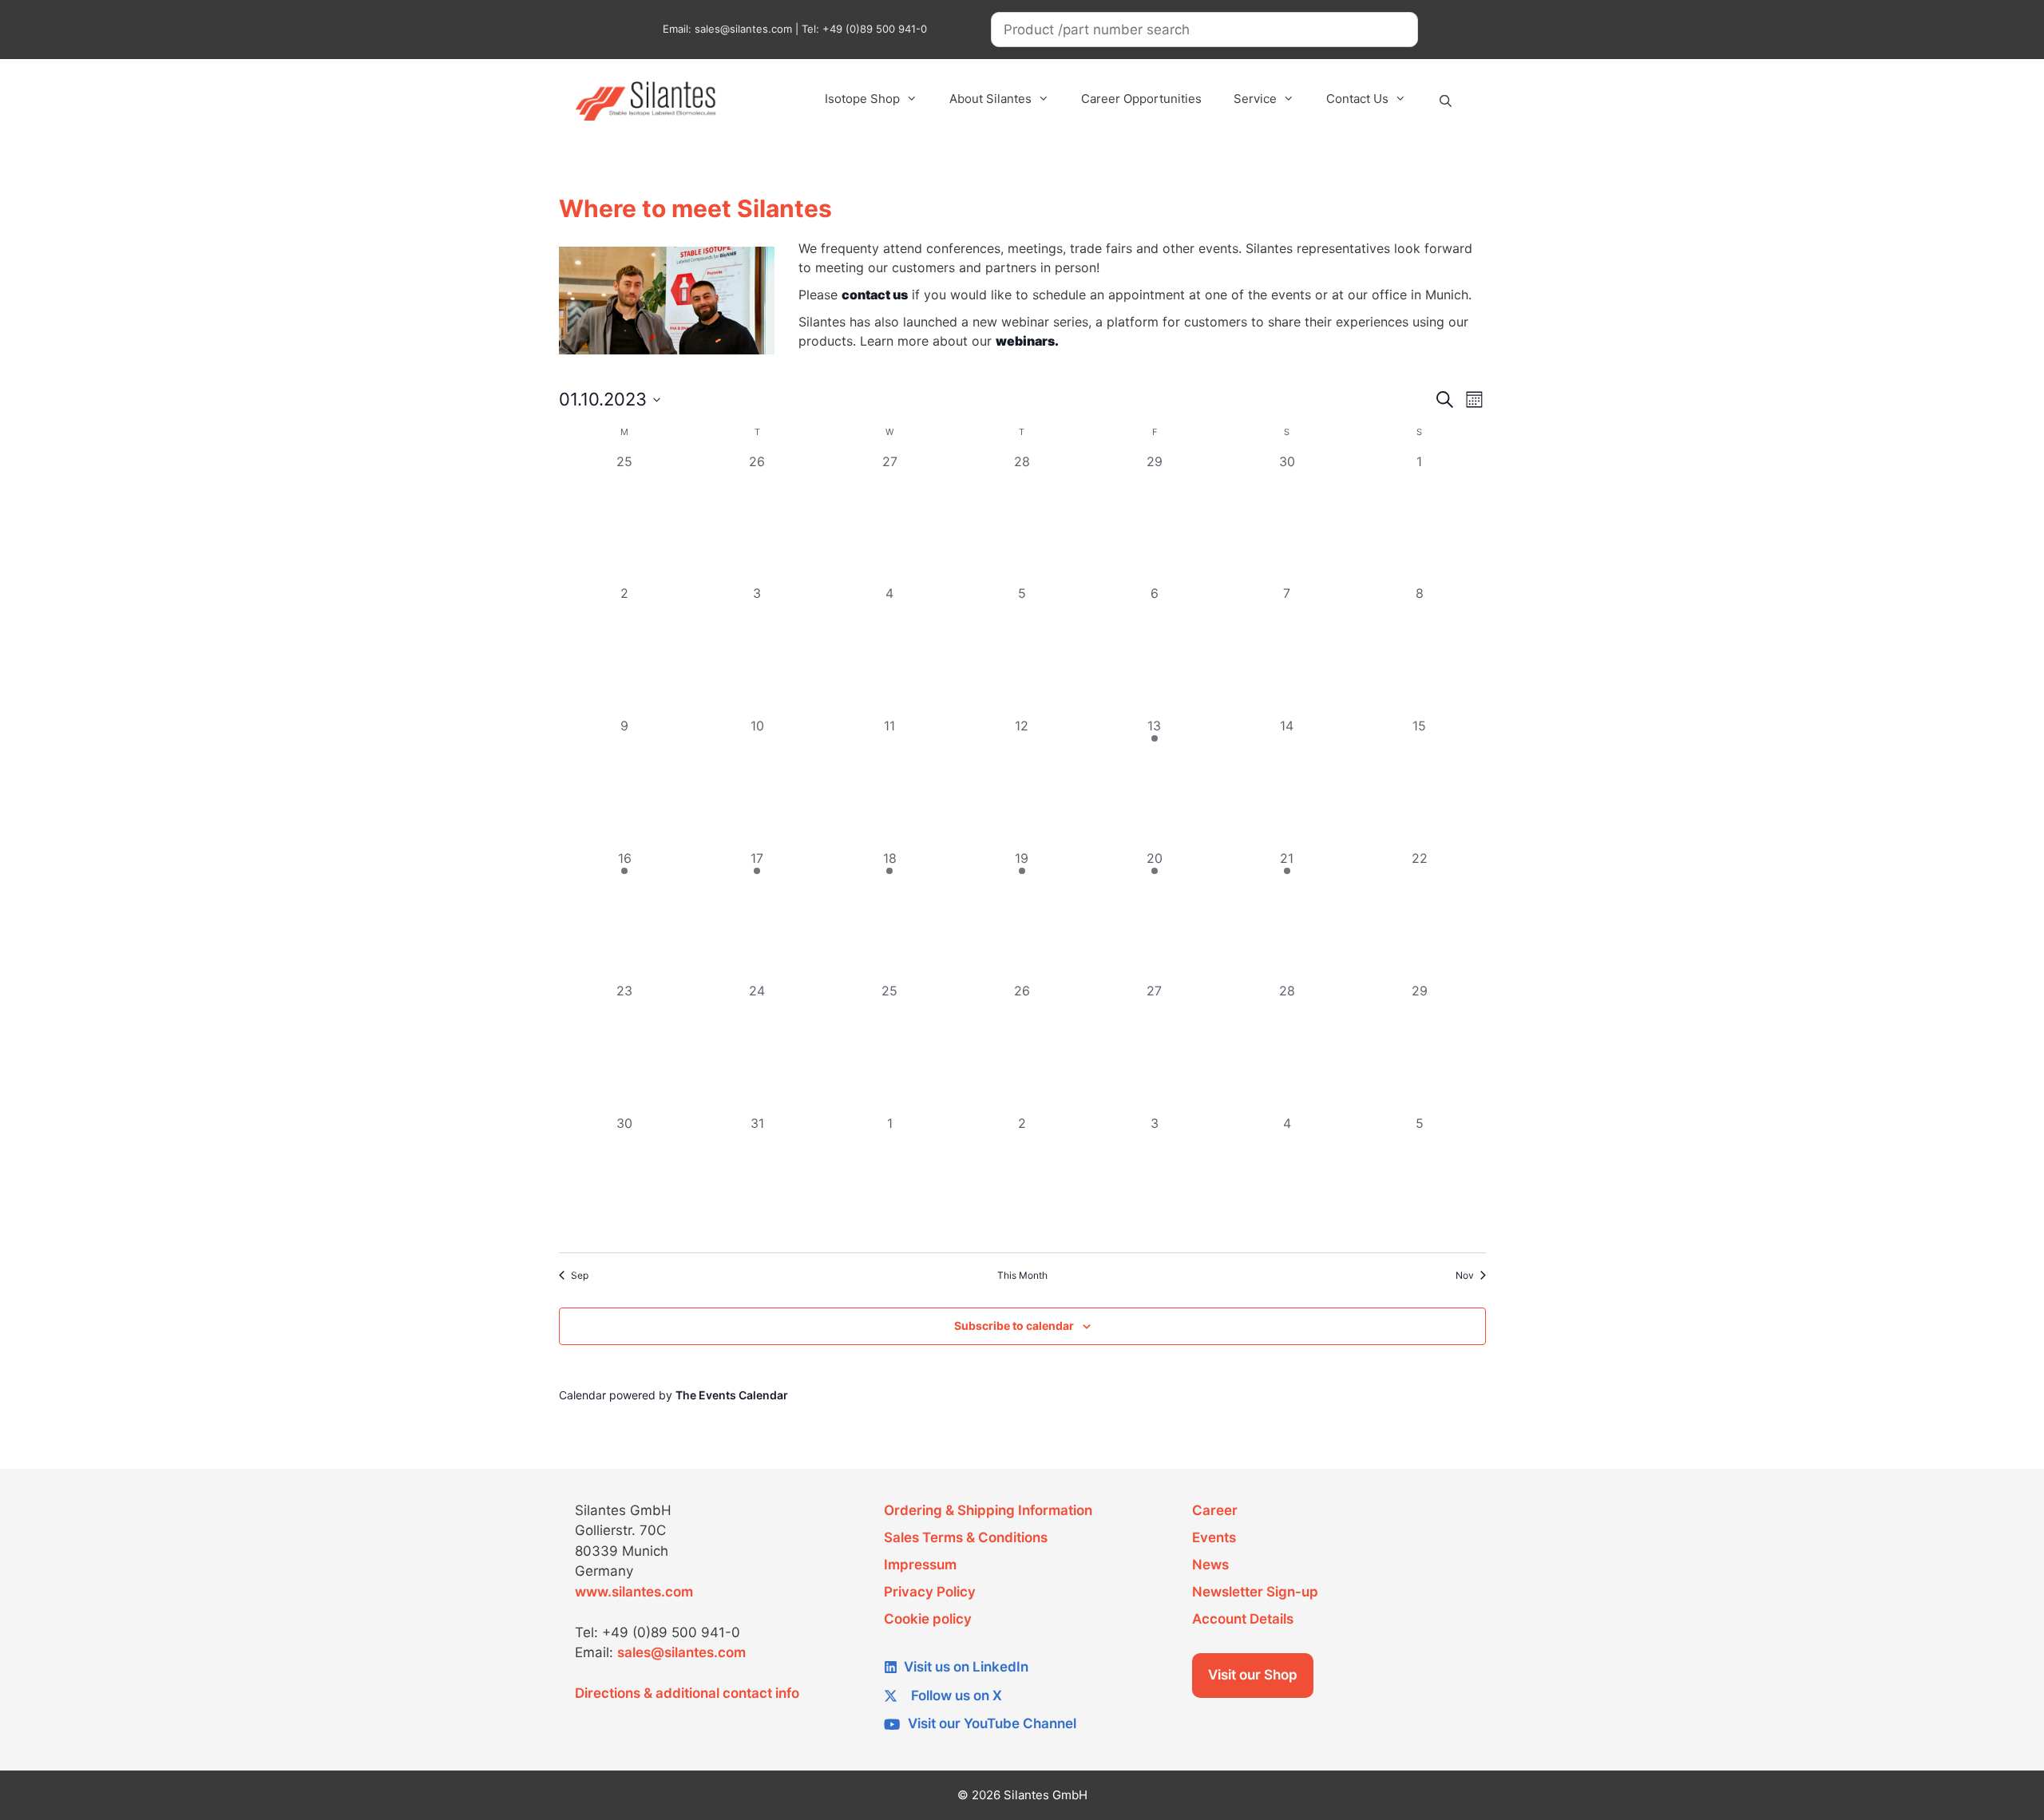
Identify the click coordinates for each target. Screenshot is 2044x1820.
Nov (1465, 1275)
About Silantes (990, 99)
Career (1215, 1510)
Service (1255, 99)
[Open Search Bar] (1446, 101)
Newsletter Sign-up (1255, 1592)
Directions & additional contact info (687, 1693)
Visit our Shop (1253, 1675)
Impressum (920, 1565)
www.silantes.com (634, 1592)
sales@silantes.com (681, 1652)
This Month (1022, 1275)
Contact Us (1357, 99)
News (1210, 1565)
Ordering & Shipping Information (988, 1510)
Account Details (1243, 1619)
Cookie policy (928, 1619)
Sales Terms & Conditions (966, 1537)
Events (1214, 1537)
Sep (580, 1275)
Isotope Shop (862, 99)
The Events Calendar (732, 1395)
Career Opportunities (1141, 99)
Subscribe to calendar (1014, 1325)
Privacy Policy (930, 1592)
